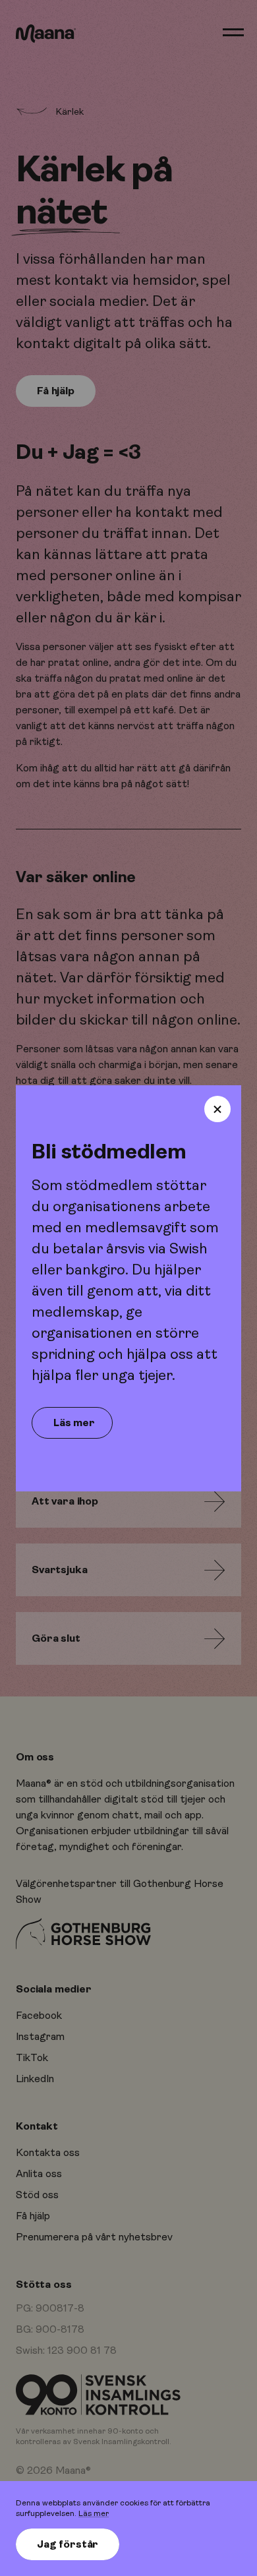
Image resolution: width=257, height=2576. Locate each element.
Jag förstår (68, 2544)
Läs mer (94, 2513)
